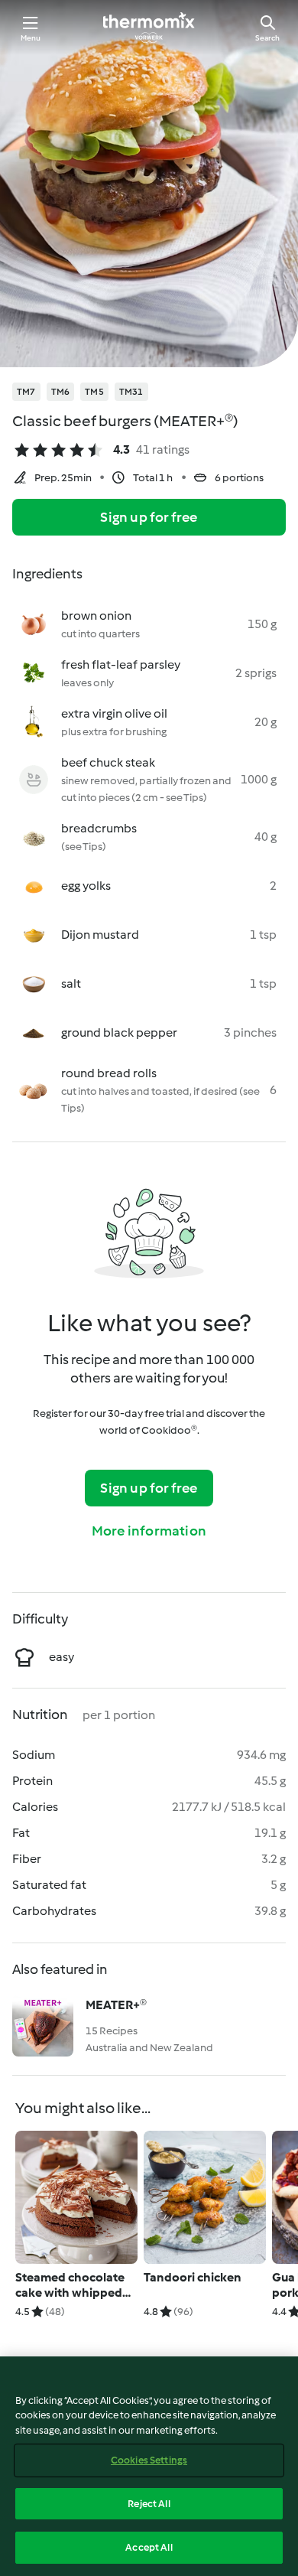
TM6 (61, 392)
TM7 (26, 392)
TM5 (94, 392)
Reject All (149, 2504)
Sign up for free (149, 517)
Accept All (149, 2547)
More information (149, 1531)
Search (267, 38)
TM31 (131, 392)
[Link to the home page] (149, 28)
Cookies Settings (149, 2460)
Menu (31, 38)
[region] (149, 2466)
